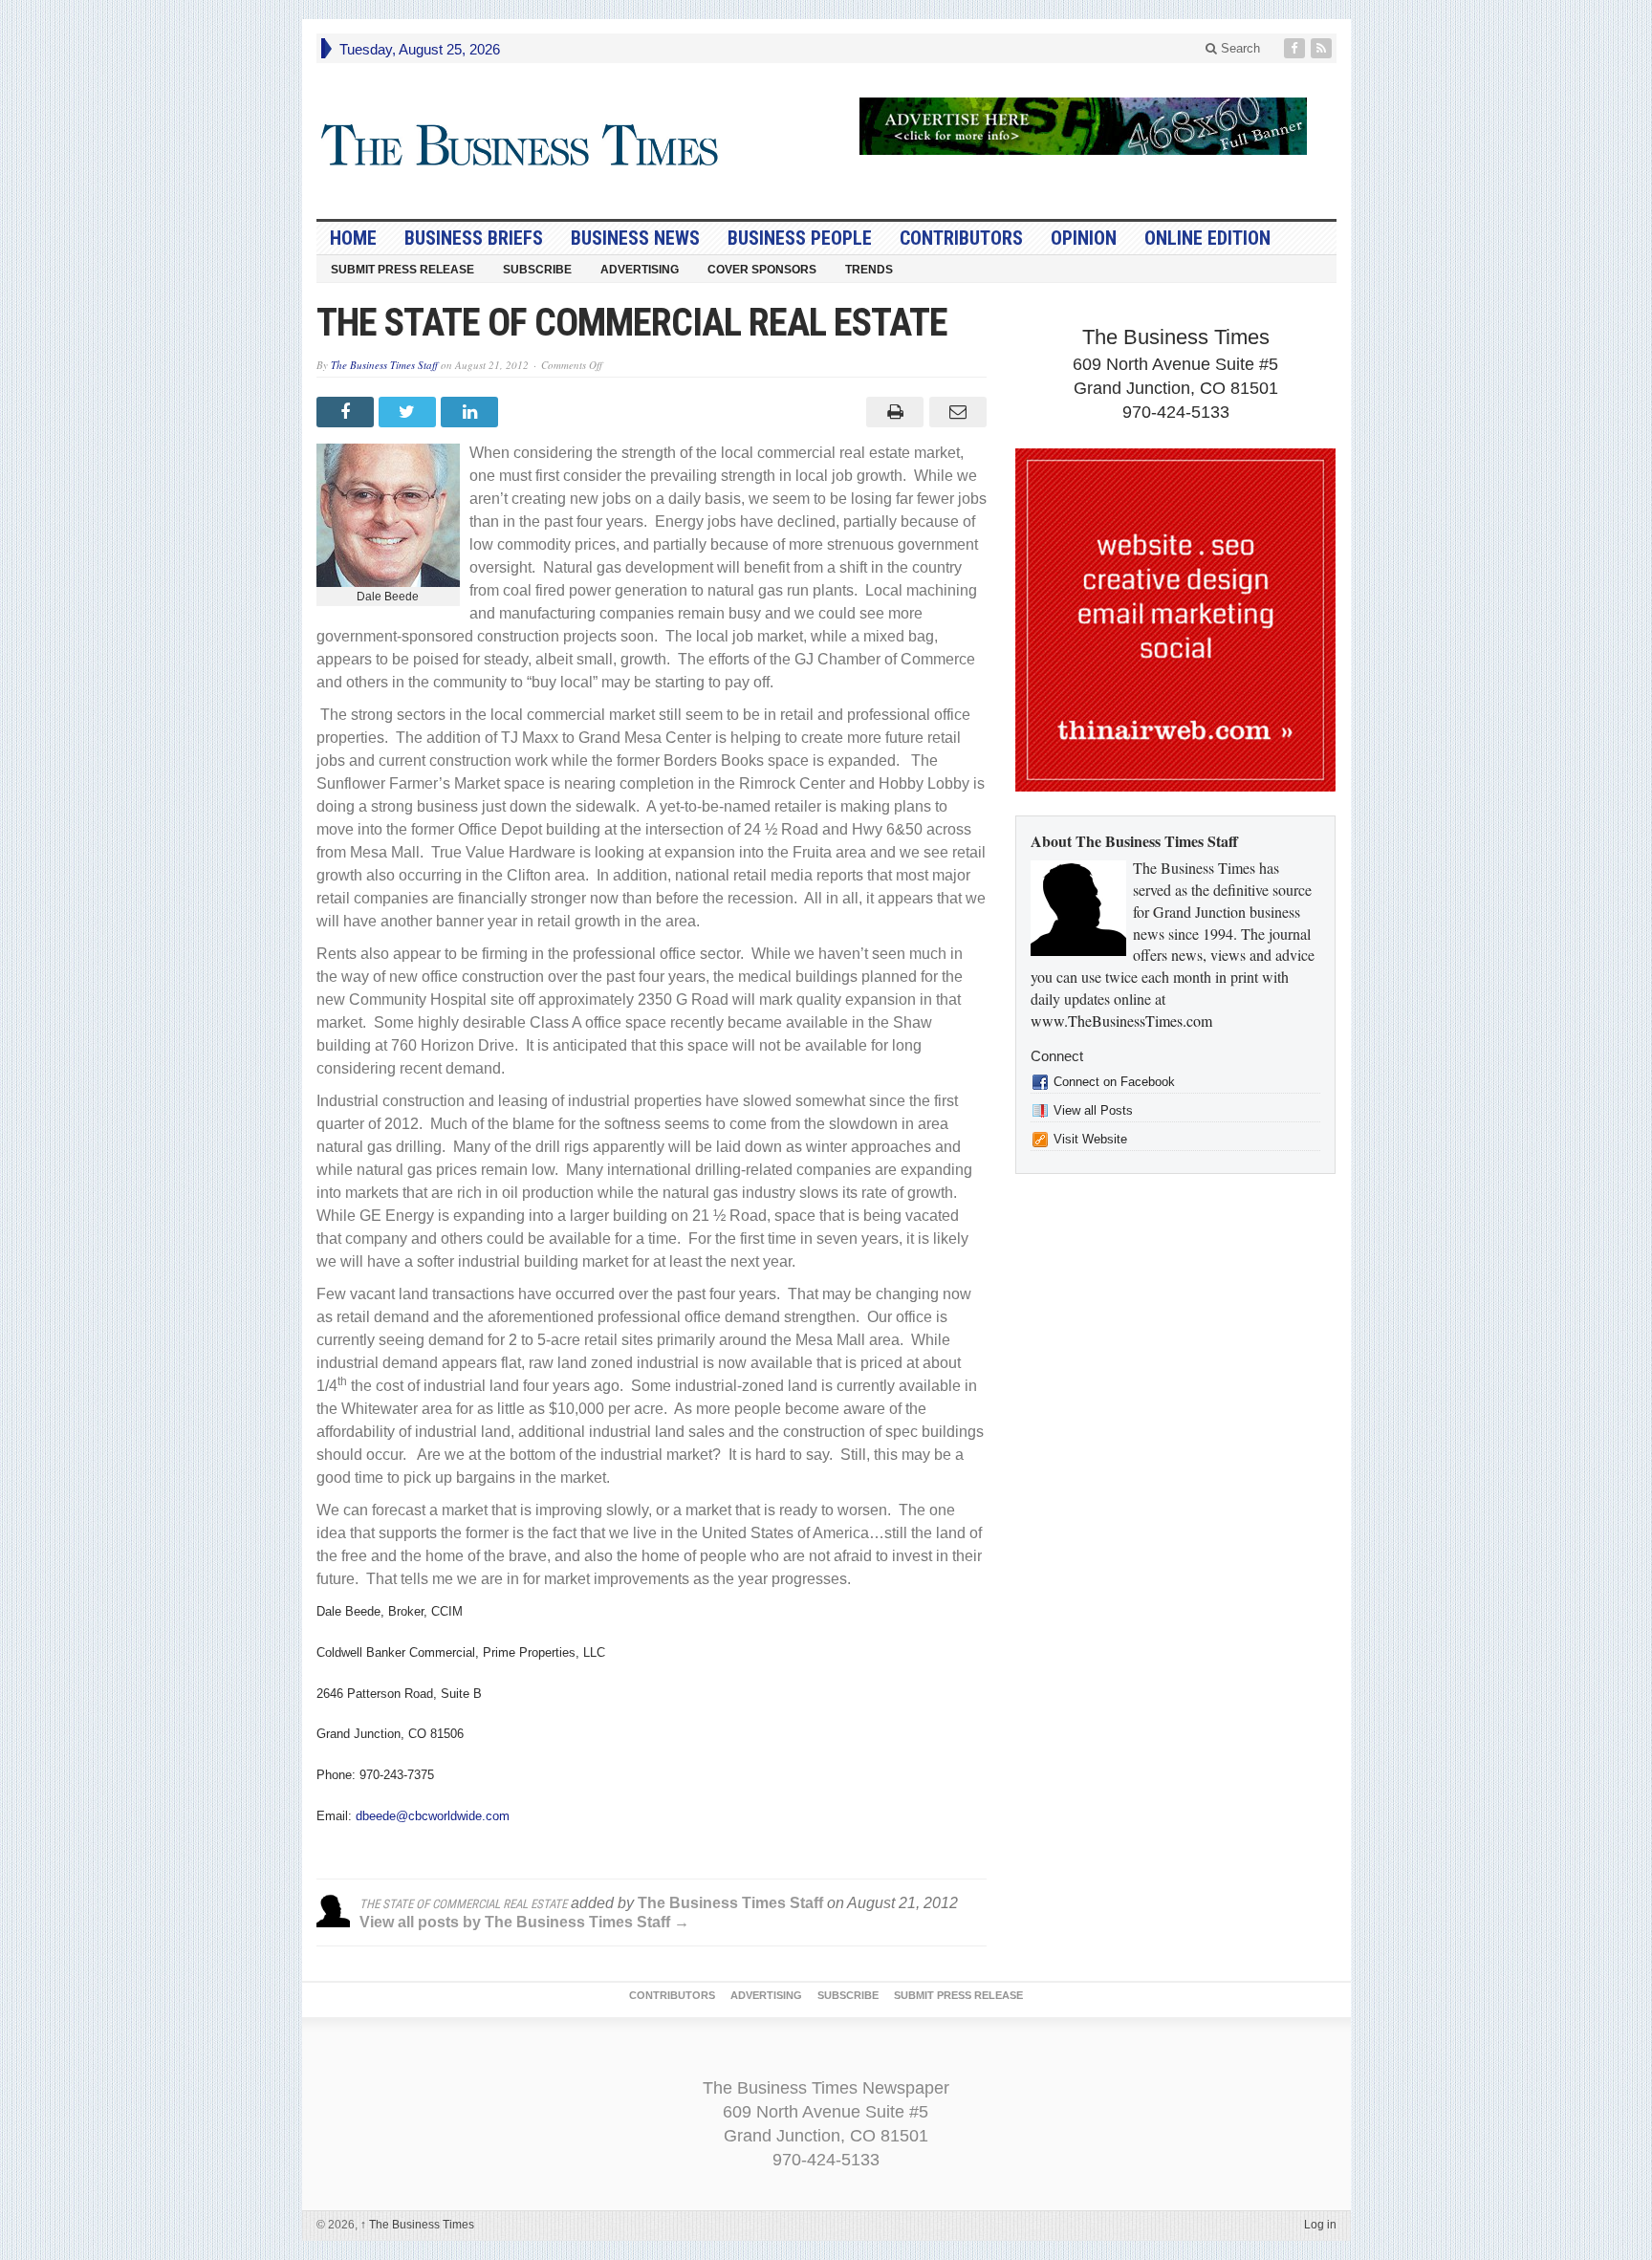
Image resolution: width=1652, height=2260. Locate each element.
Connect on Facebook (1114, 1082)
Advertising (640, 270)
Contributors (961, 238)
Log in (1320, 2225)
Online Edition (1207, 238)
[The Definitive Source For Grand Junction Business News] (521, 146)
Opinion (1084, 238)
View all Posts (1093, 1110)
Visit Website (1090, 1139)
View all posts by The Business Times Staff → (524, 1922)
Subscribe (537, 270)
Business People (800, 238)
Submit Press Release (402, 270)
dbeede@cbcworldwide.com (433, 1816)
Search (1239, 48)
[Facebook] (1296, 48)
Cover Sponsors (762, 270)
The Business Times (417, 2225)
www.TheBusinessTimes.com (1121, 1021)
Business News (635, 238)
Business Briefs (474, 238)
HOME (353, 238)
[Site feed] (1323, 48)
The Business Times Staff (384, 365)
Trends (869, 270)
